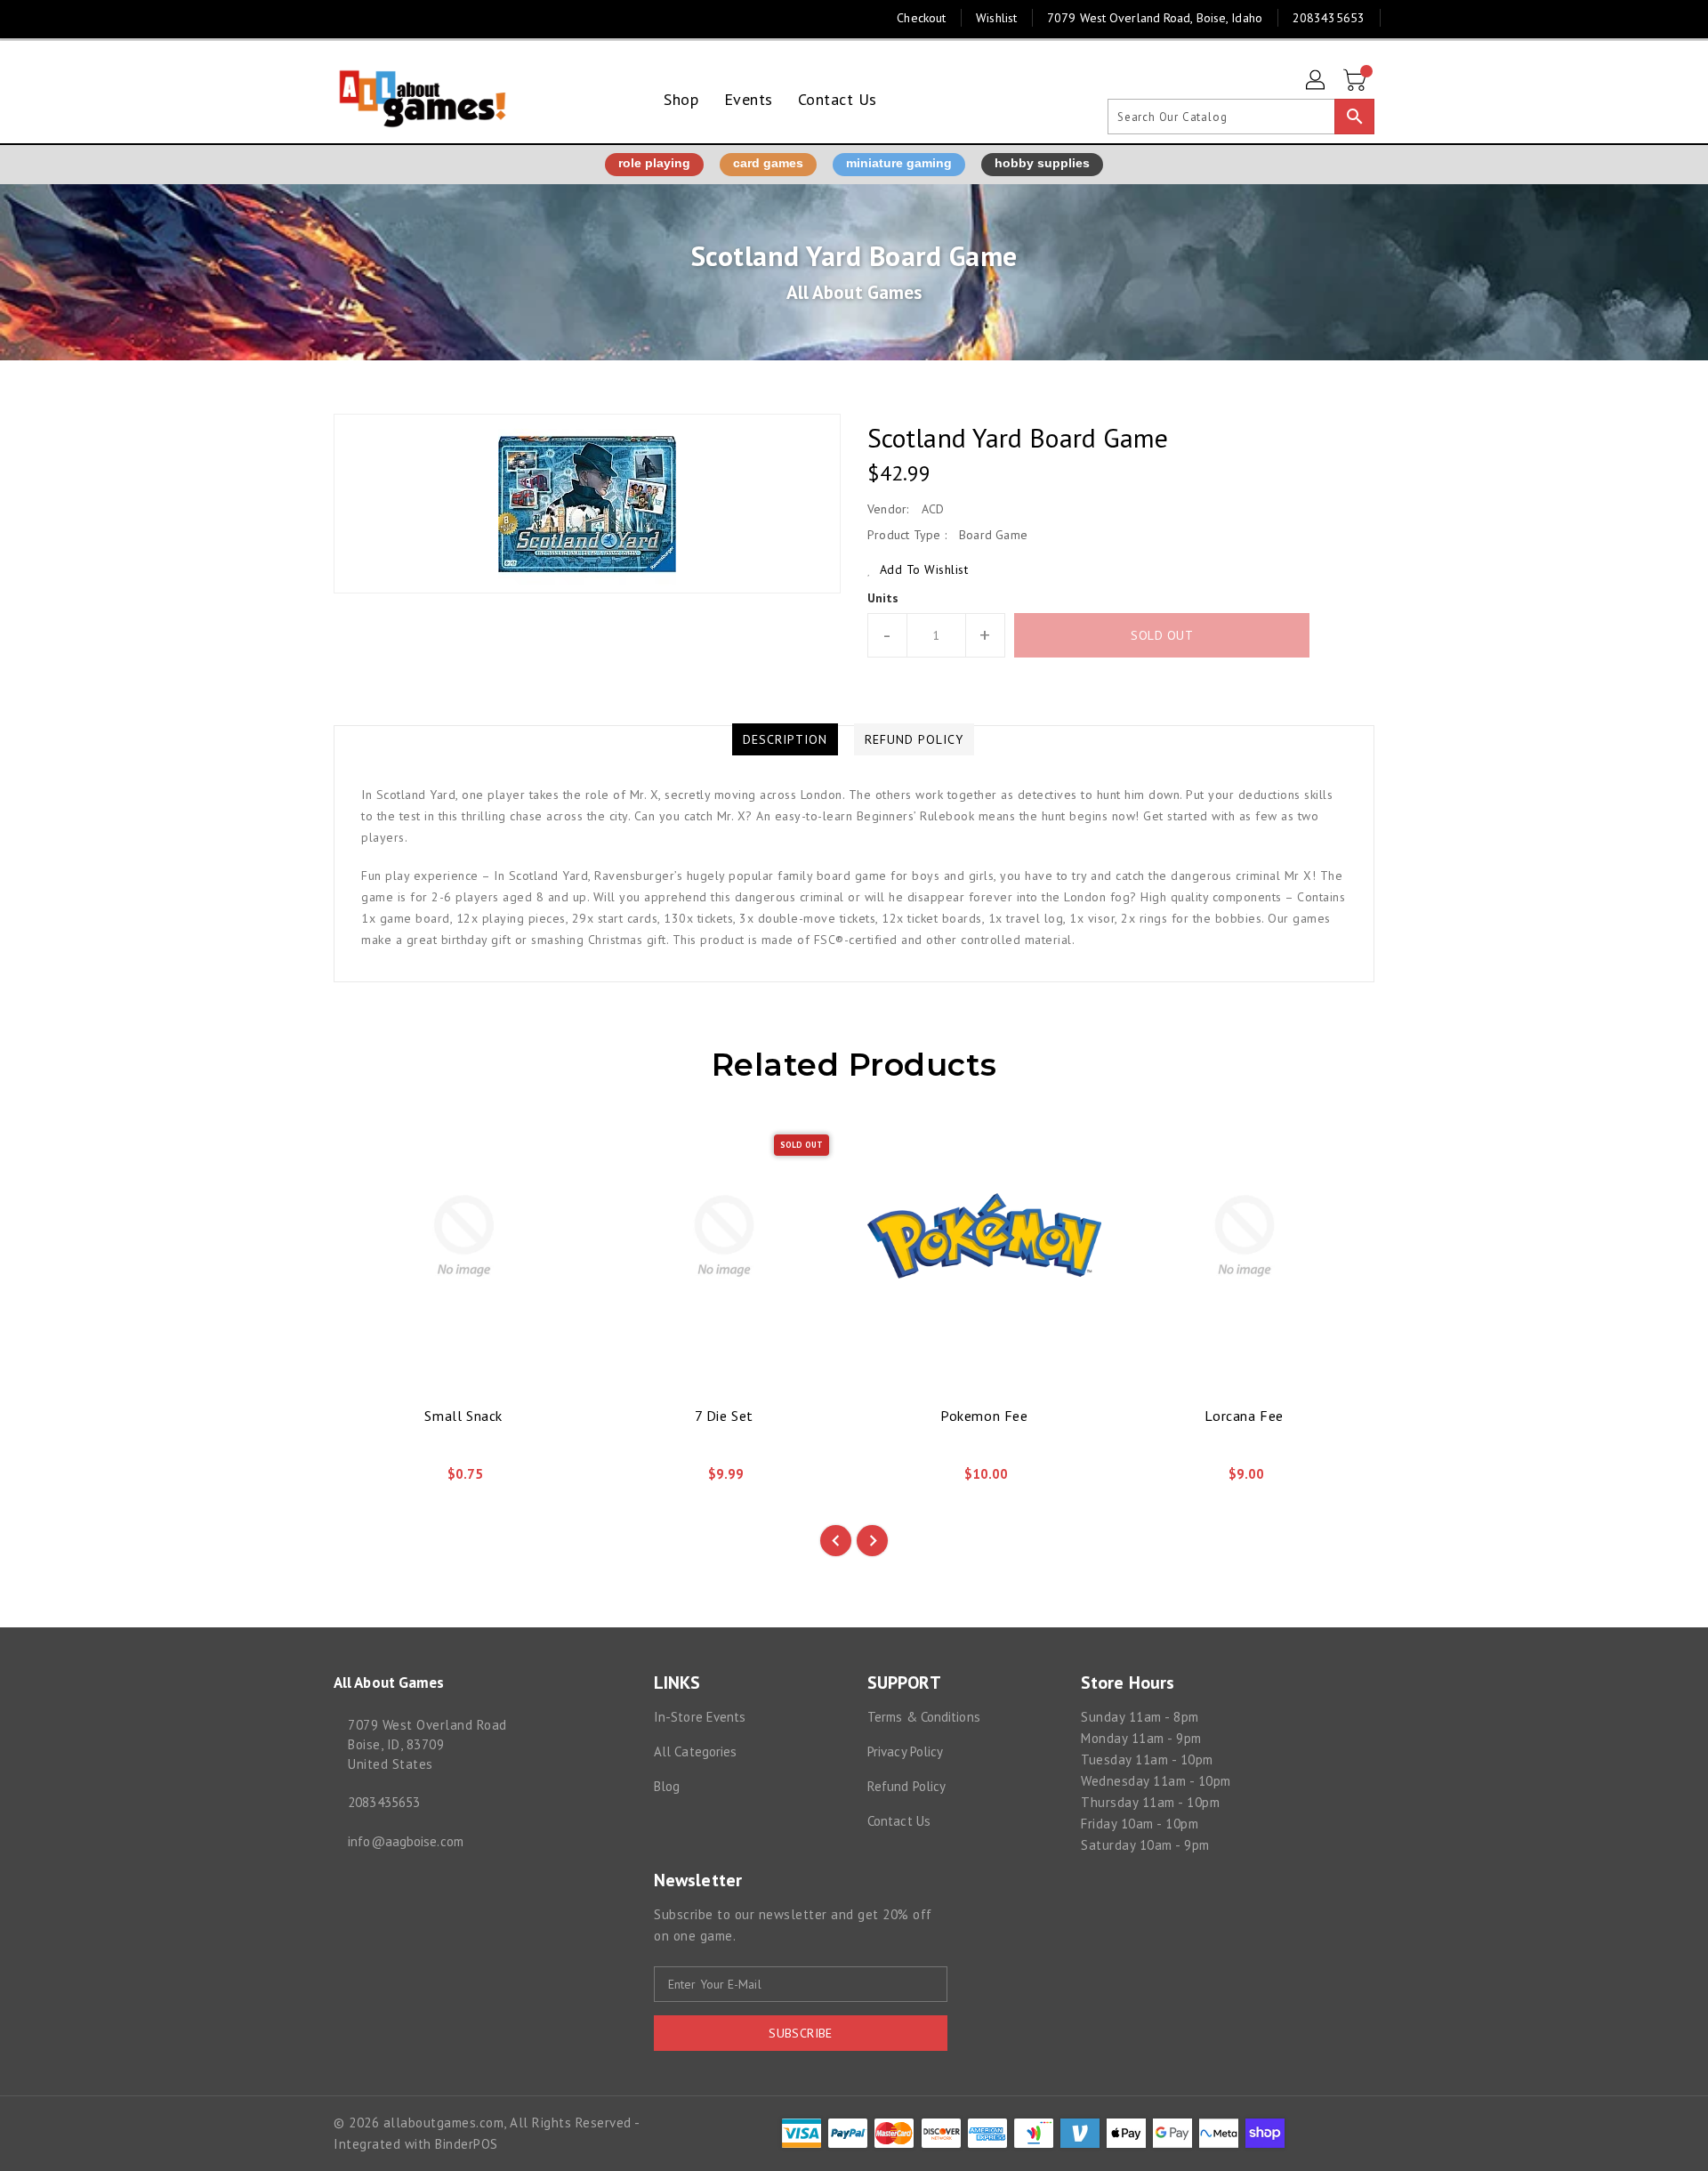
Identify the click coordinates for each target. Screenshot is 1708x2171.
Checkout (921, 18)
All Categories (695, 1751)
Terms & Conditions (924, 1717)
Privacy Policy (905, 1751)
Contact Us (899, 1821)
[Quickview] (362, 1481)
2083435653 (384, 1802)
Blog (667, 1786)
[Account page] (1317, 81)
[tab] (785, 739)
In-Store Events (700, 1717)
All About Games (854, 292)
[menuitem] (681, 99)
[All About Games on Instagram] (342, 18)
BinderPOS (467, 2144)
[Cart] (1357, 81)
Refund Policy (906, 1786)
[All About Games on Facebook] (309, 18)
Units (883, 598)
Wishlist (996, 18)
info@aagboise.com (406, 1841)
